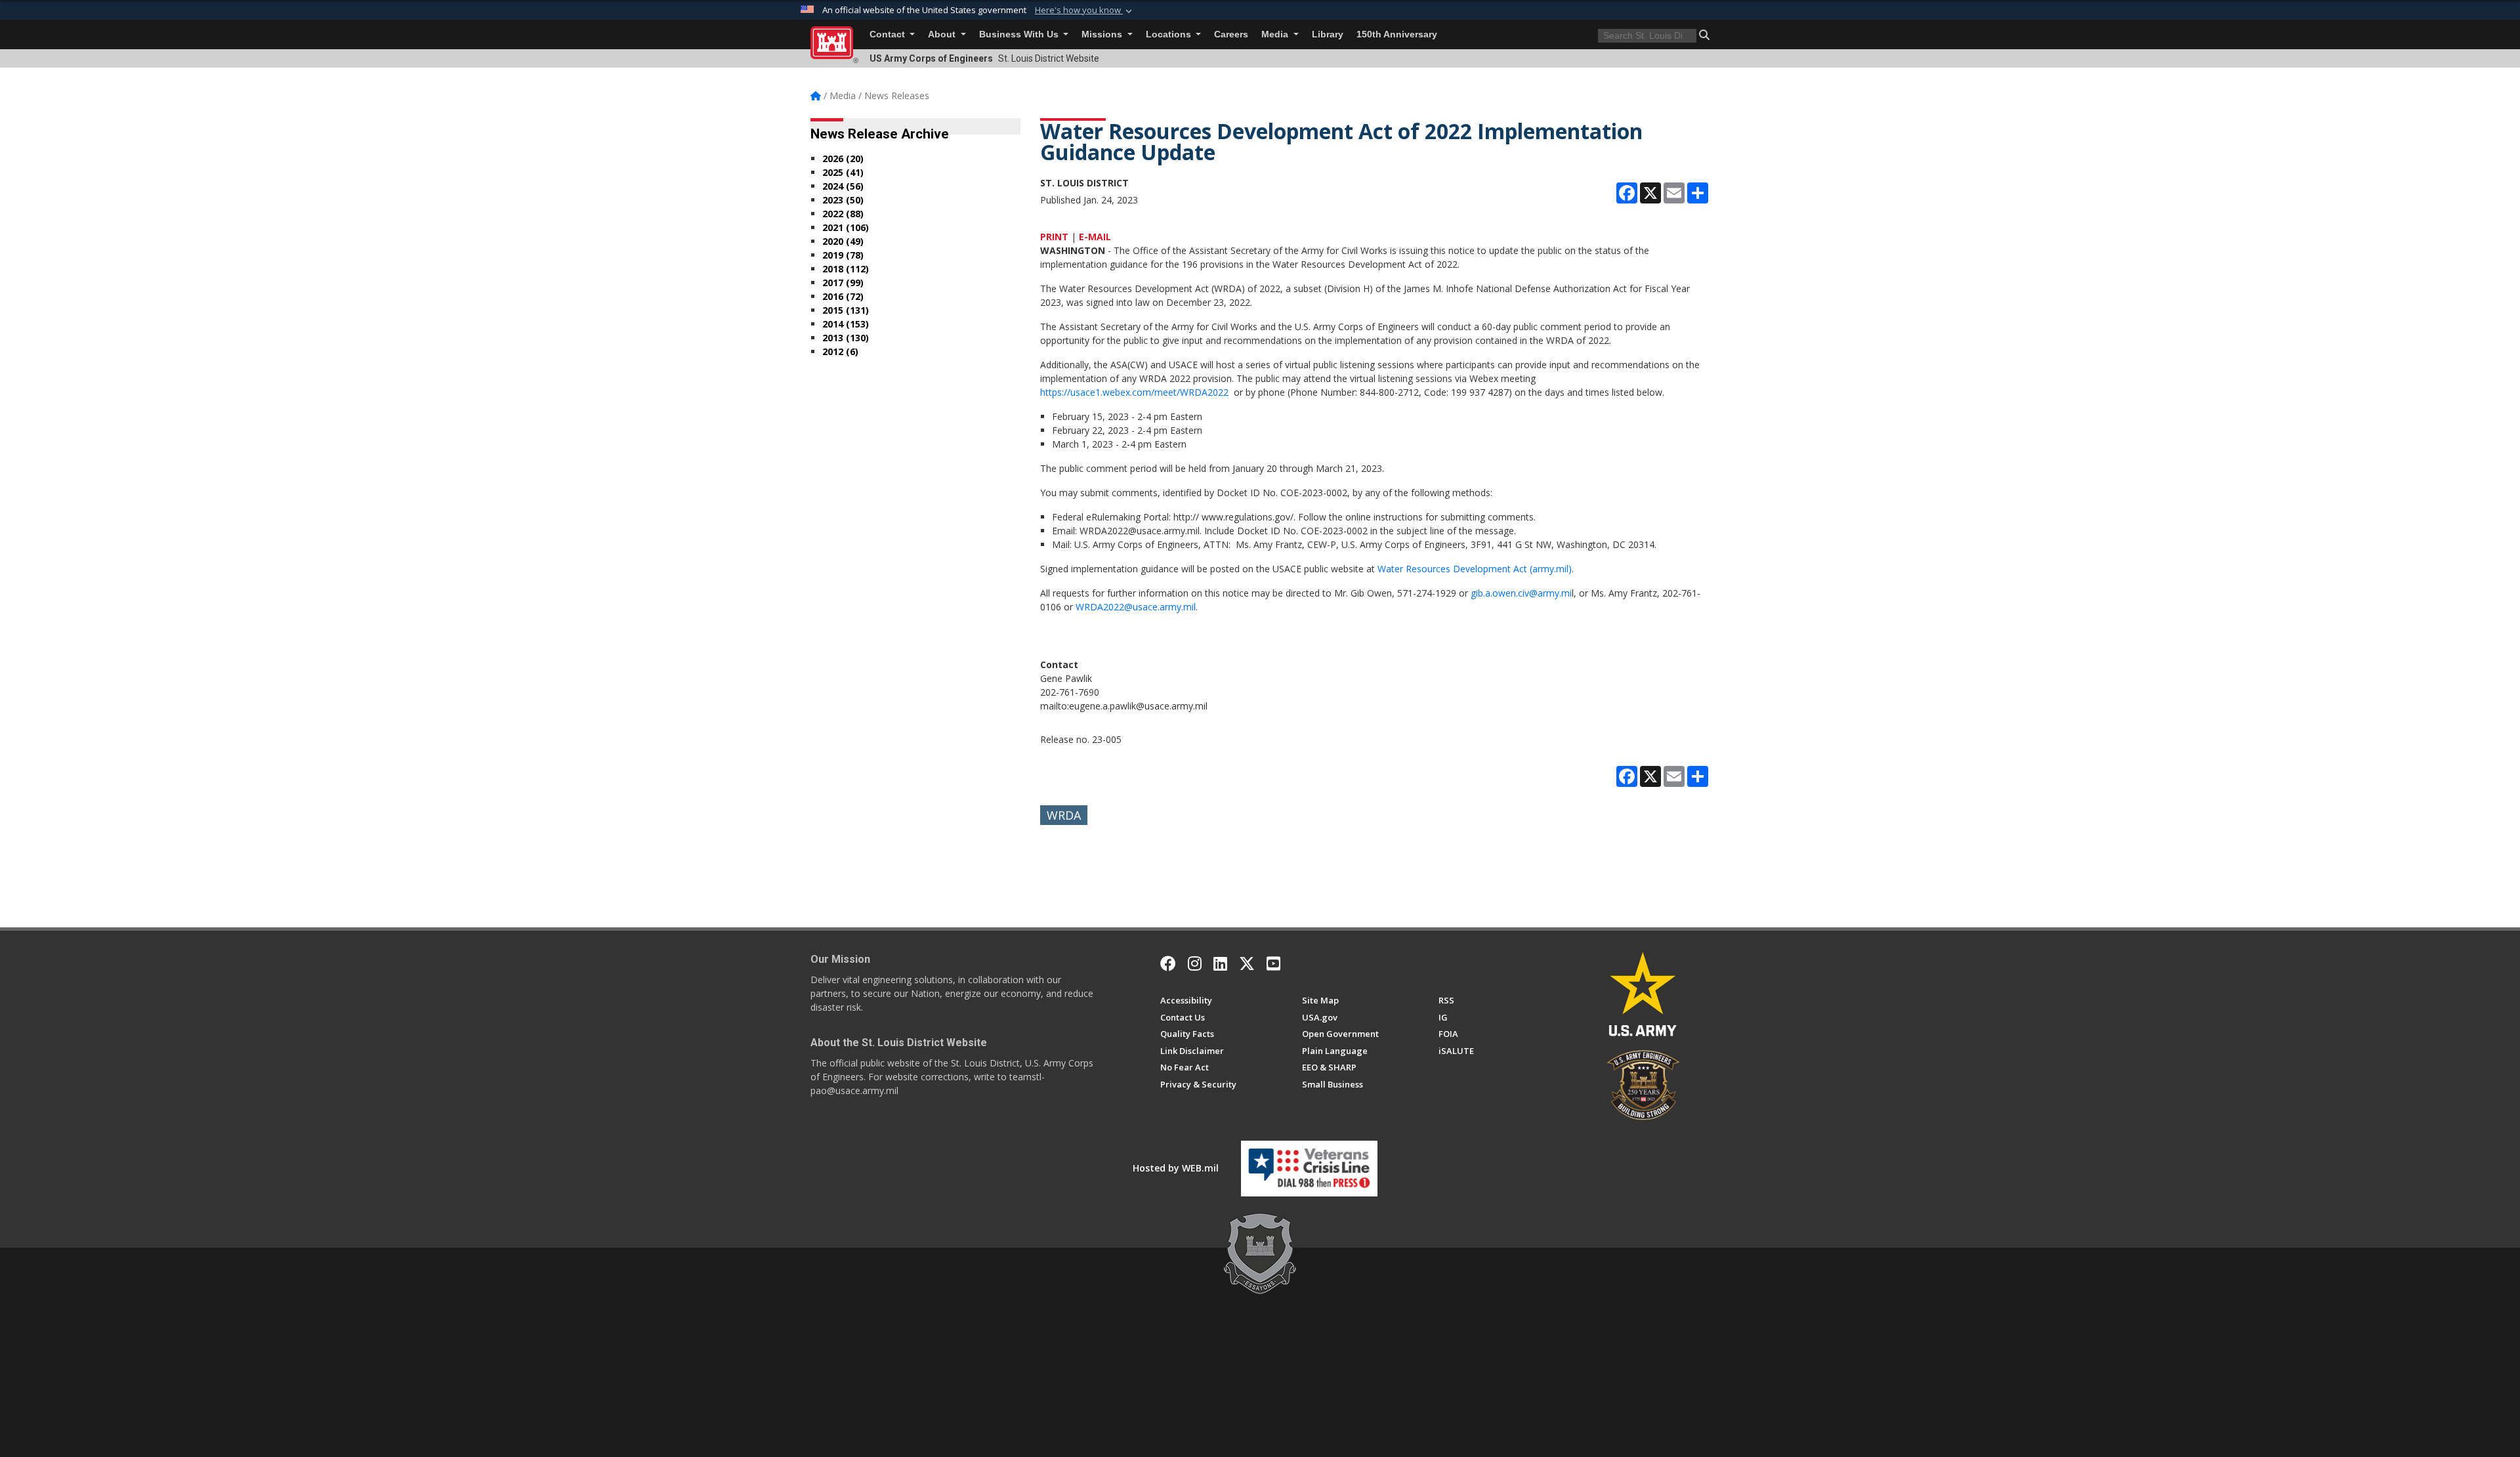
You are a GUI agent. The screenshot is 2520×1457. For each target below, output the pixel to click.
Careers (1231, 34)
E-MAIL (1095, 237)
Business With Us (1020, 34)
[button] (1085, 11)
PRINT (1054, 237)
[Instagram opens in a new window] (1195, 963)
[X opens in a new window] (1247, 963)
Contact (889, 34)
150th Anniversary (1397, 34)
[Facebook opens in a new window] (1168, 963)
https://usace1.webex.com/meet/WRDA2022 (1134, 392)
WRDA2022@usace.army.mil (1136, 607)
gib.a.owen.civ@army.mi (1521, 593)
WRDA (1064, 815)
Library (1328, 34)
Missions (1103, 34)
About (943, 34)
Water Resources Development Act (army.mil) (1475, 569)
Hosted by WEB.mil (1176, 1168)
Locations (1170, 34)
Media (1276, 34)
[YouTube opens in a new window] (1273, 963)
